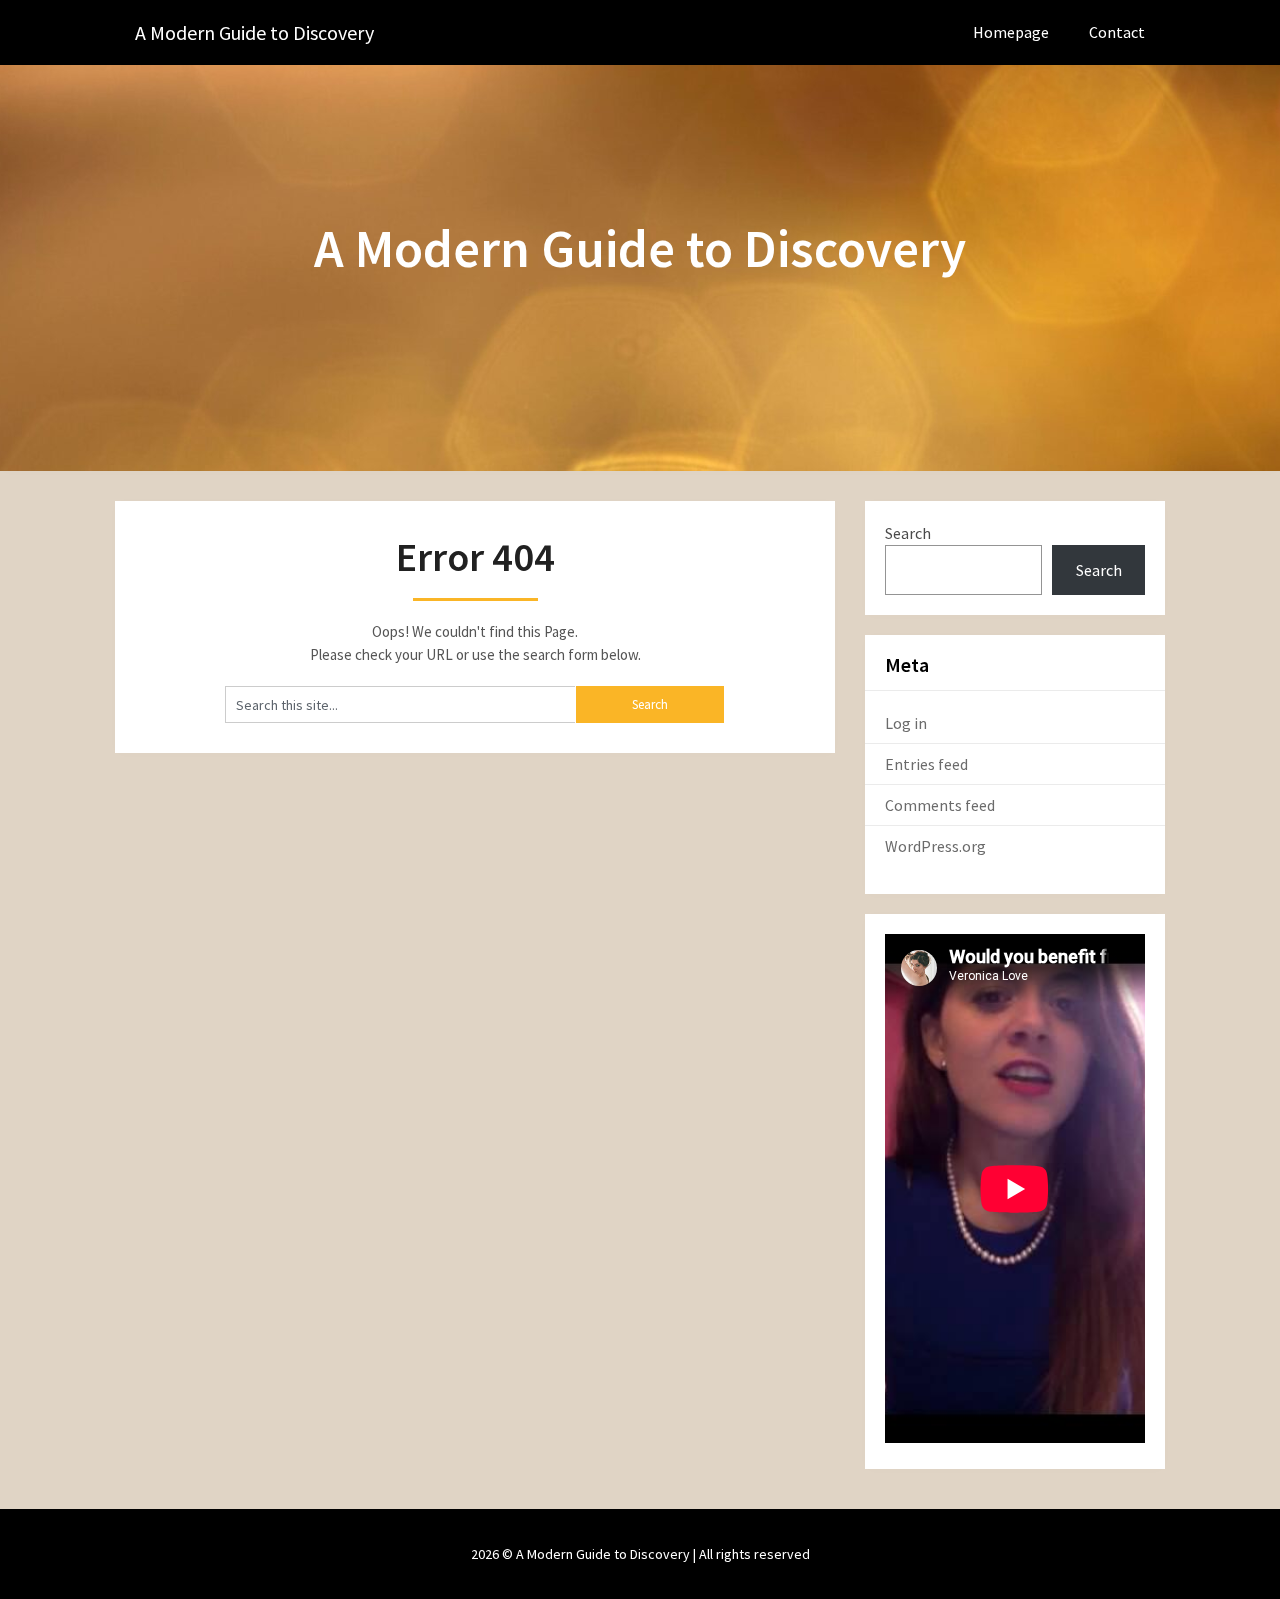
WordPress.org (935, 846)
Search (908, 533)
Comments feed (940, 805)
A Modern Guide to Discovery (254, 32)
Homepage (1011, 32)
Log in (906, 723)
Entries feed (926, 764)
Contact (1117, 32)
